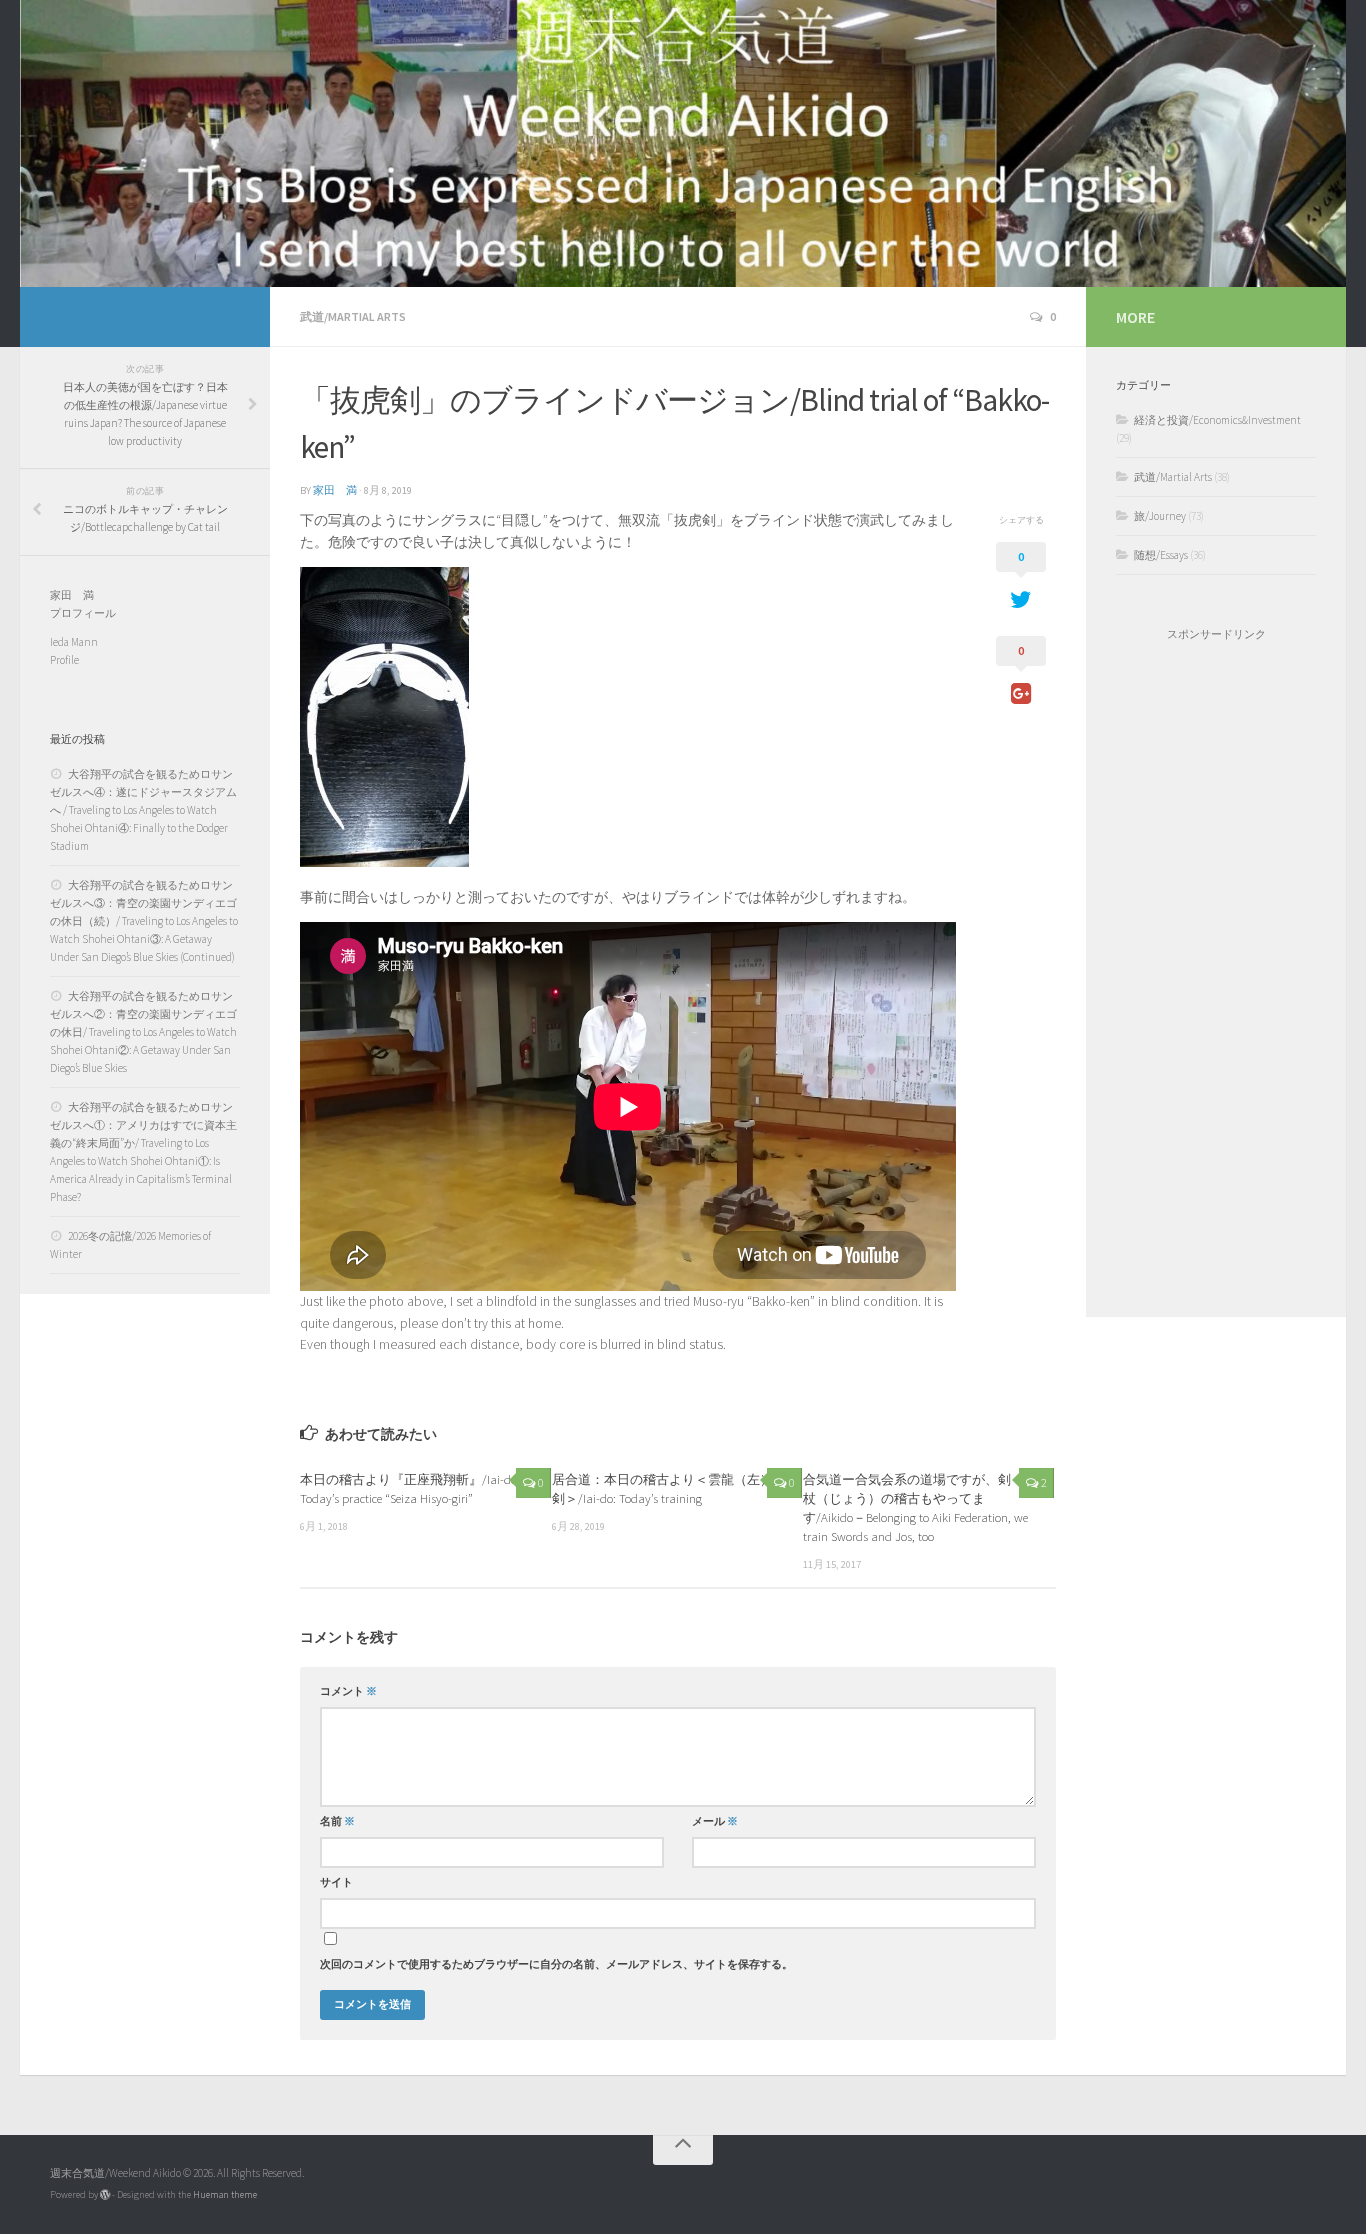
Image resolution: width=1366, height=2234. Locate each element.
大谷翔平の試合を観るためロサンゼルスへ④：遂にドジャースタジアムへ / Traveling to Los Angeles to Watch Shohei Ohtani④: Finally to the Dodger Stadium (143, 810)
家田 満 (335, 490)
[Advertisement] (1216, 979)
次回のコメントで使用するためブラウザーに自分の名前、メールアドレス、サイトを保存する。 (556, 1964)
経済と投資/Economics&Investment (1217, 420)
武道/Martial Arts (353, 316)
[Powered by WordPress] (105, 2195)
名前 (337, 1821)
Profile (64, 660)
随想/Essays (1161, 555)
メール (715, 1821)
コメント (348, 1691)
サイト (336, 1882)
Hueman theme (225, 2194)
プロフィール (83, 613)
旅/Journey (1160, 516)
